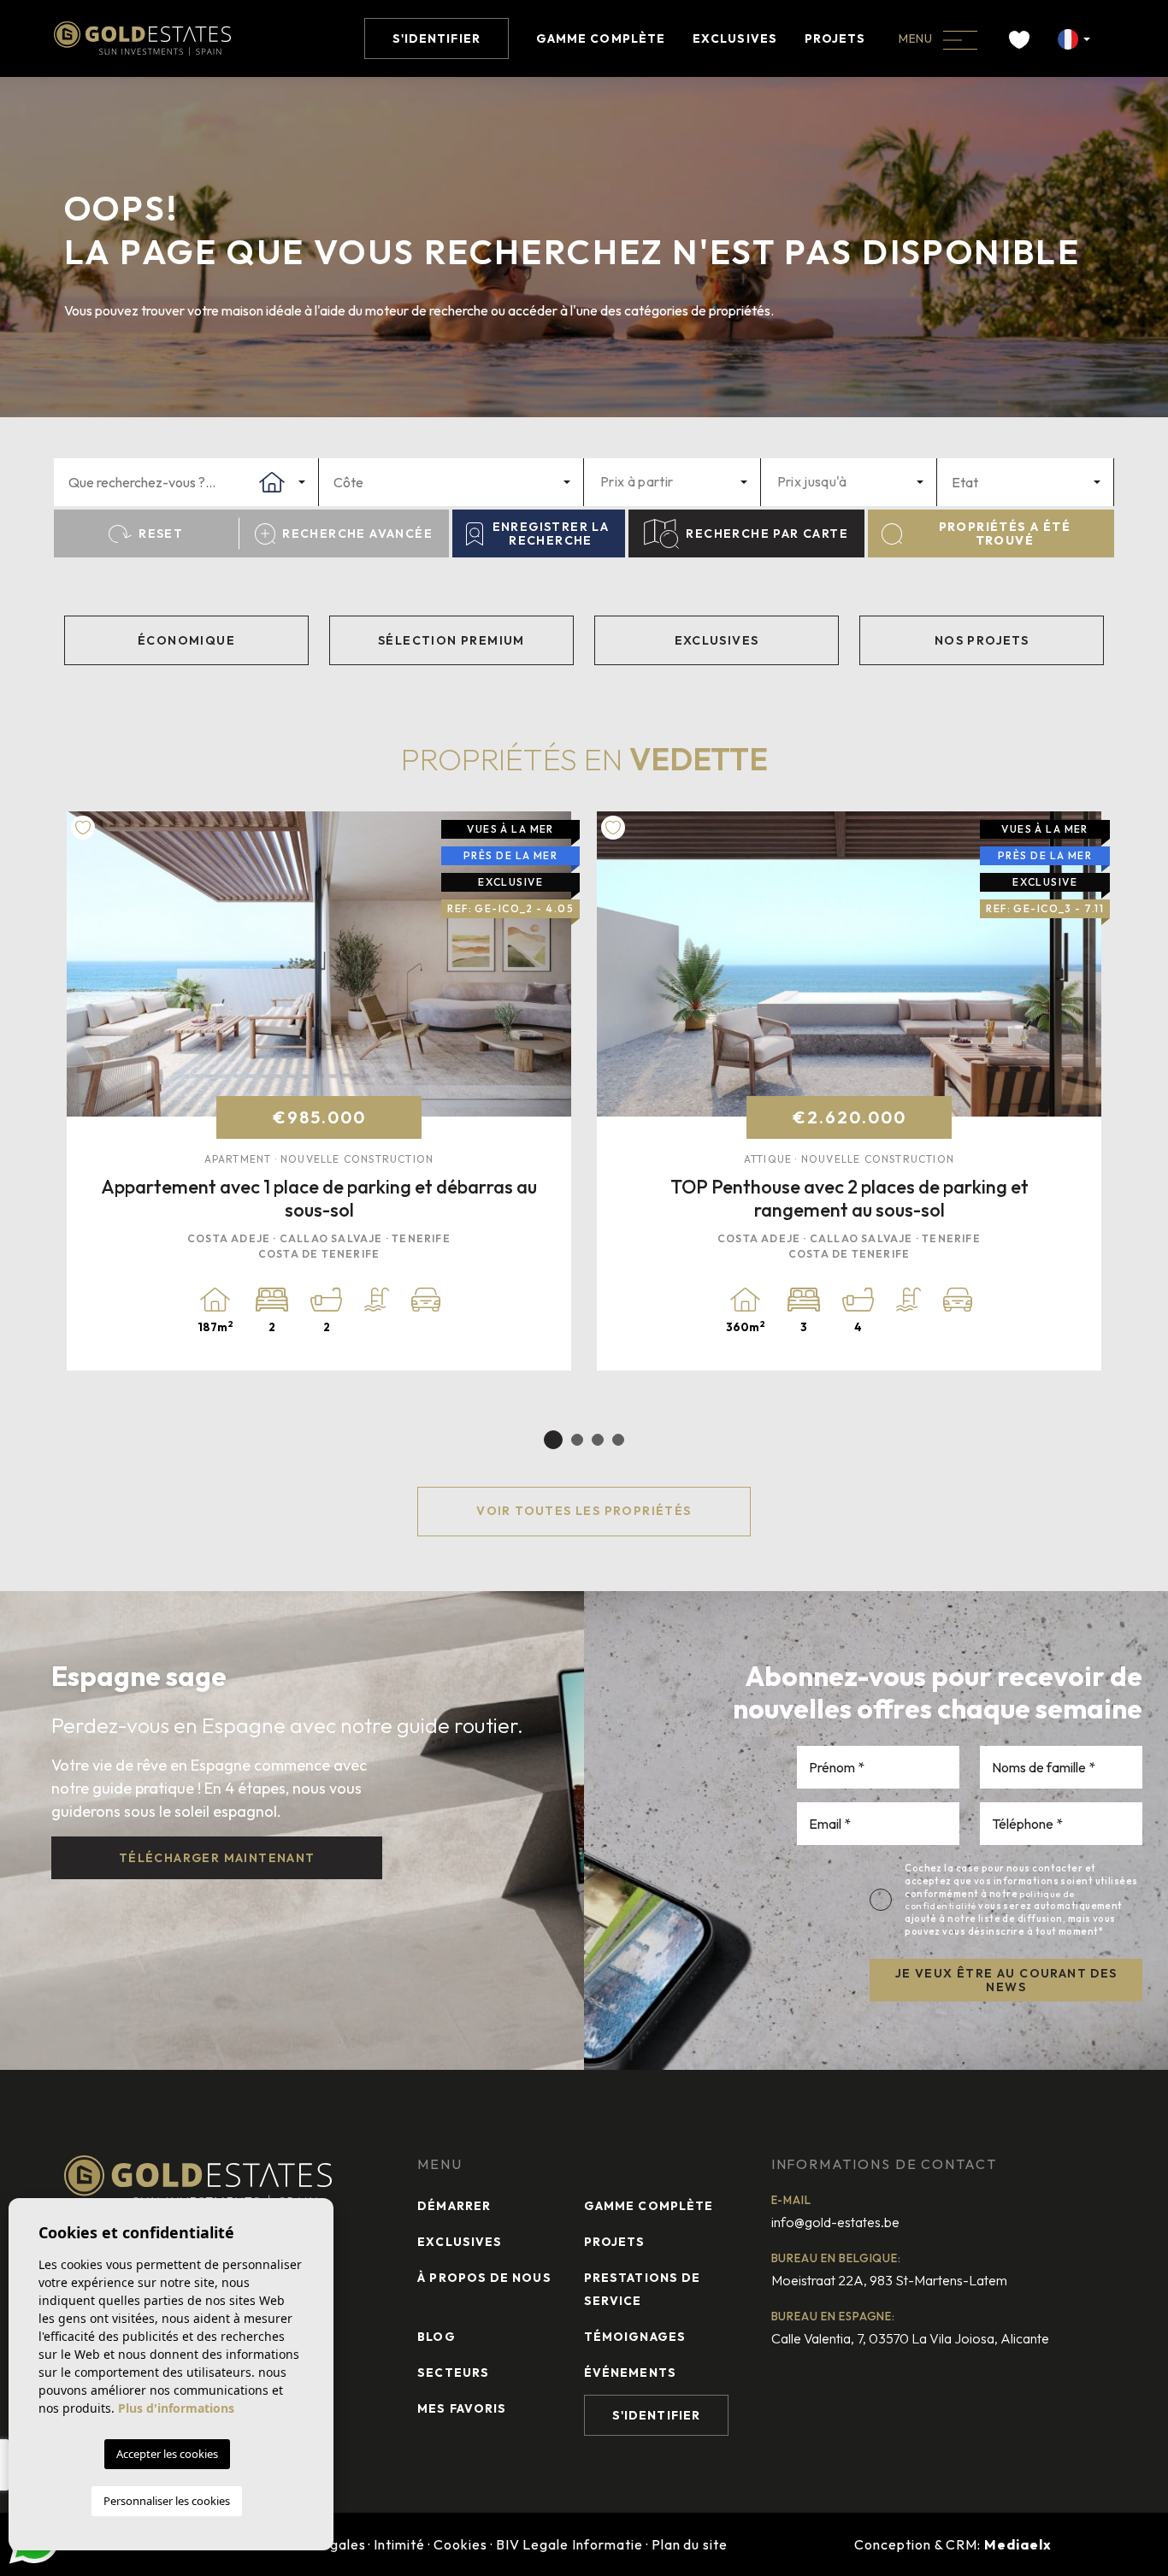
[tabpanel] (319, 1091)
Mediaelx (1018, 2544)
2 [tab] (577, 1440)
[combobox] (186, 482)
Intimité (399, 2544)
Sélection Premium (451, 640)
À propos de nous (484, 2278)
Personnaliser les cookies (167, 2501)
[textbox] (199, 482)
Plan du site (690, 2544)
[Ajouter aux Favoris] (83, 828)
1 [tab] (553, 1440)
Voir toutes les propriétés (584, 1511)
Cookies (460, 2544)
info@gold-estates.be (835, 2222)
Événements (630, 2373)
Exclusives (735, 38)
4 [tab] (618, 1440)
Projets (835, 38)
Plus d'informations (176, 2408)
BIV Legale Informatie (569, 2544)
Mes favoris (462, 2408)
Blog (436, 2337)
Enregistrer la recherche (551, 534)
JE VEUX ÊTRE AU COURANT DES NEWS (1006, 1981)
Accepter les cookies (167, 2454)
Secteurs (453, 2373)
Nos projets (982, 640)
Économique (186, 640)
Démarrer (454, 2206)
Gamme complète (601, 38)
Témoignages (635, 2337)
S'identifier (437, 38)
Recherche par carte (767, 533)
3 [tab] (598, 1440)
